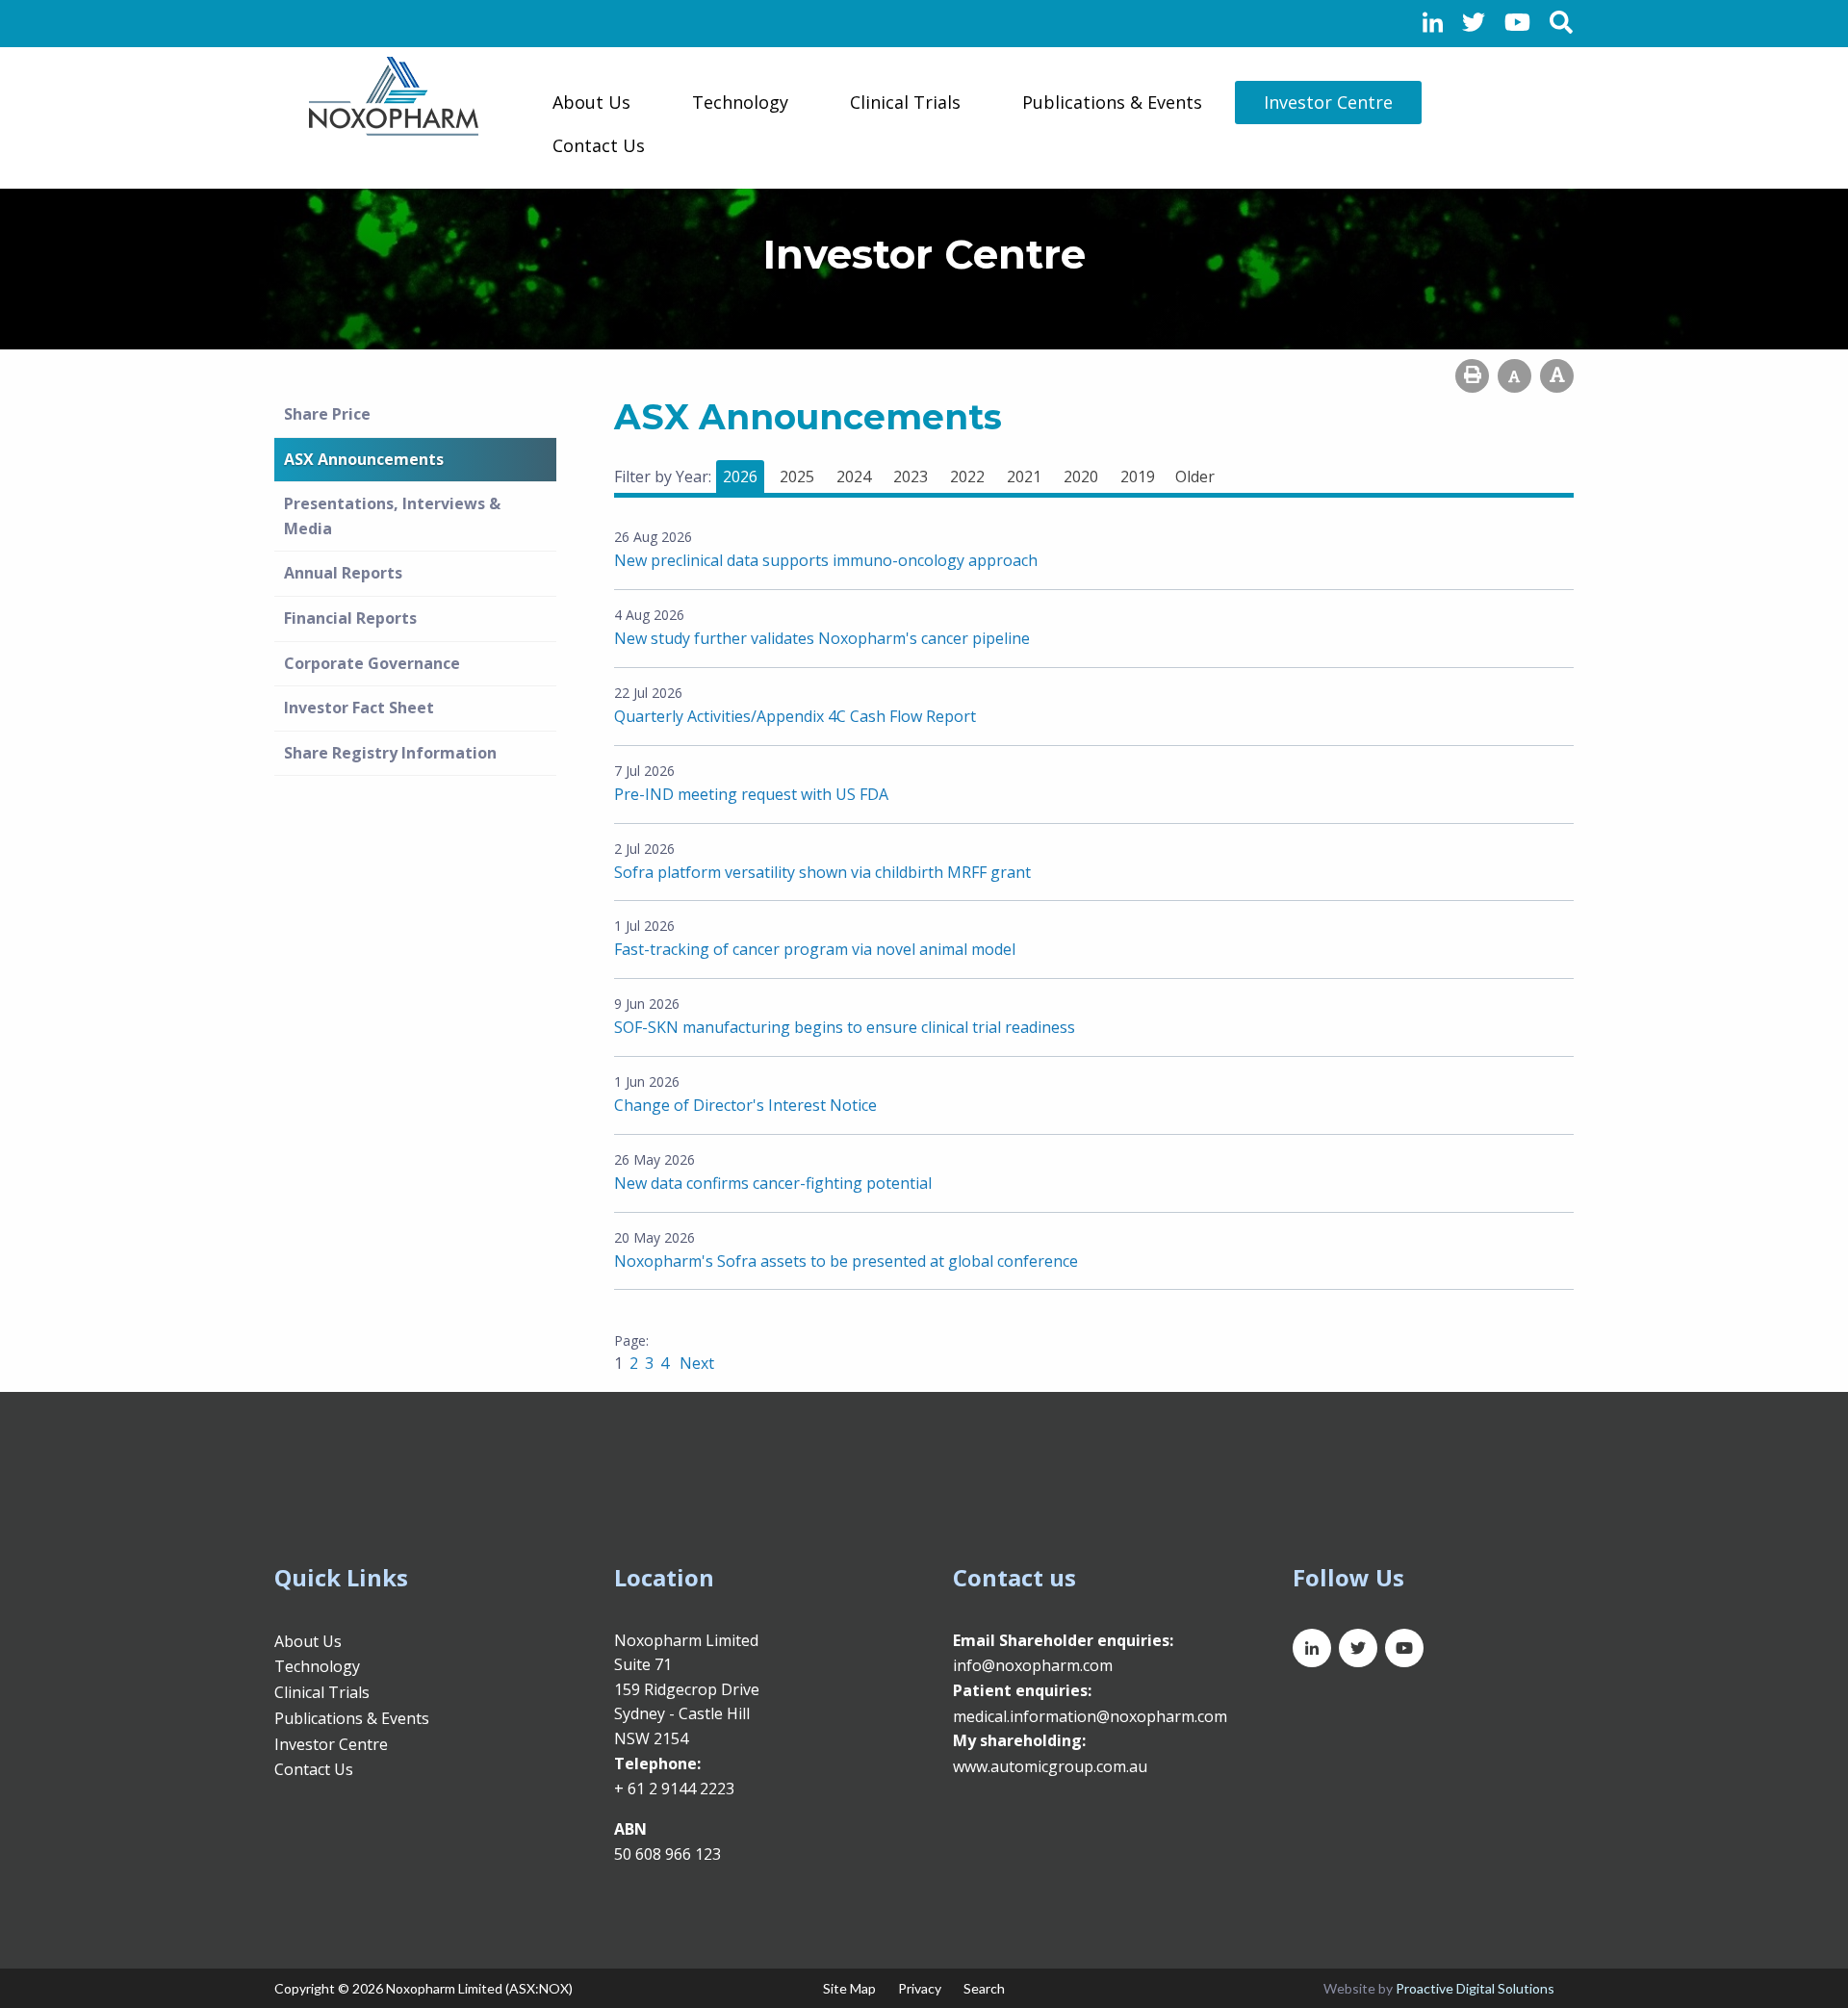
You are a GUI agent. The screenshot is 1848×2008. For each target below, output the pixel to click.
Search (984, 1988)
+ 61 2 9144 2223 (674, 1789)
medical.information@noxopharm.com (1090, 1716)
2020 (1081, 476)
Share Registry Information (390, 753)
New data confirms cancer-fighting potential (773, 1183)
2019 (1138, 476)
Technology (740, 102)
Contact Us (599, 145)
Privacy (920, 1988)
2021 (1024, 476)
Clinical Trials (905, 102)
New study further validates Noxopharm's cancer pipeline (822, 638)
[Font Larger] (1557, 376)
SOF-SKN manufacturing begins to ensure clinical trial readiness (845, 1027)
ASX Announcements (364, 459)
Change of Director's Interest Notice (745, 1105)
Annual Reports (343, 573)
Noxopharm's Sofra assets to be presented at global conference (846, 1261)
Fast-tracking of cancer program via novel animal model (815, 949)
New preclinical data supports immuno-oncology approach (826, 560)
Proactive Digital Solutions (1475, 1988)
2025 (797, 476)
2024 (854, 476)
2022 (967, 476)
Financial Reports (350, 618)
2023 (911, 476)
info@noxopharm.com (1033, 1665)
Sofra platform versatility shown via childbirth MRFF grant (822, 872)
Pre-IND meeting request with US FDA (751, 794)
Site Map (849, 1988)
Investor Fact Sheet (359, 708)
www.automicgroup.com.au (1050, 1766)
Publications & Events (1112, 102)
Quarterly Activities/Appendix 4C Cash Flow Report (795, 716)
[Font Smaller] (1514, 376)
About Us (591, 102)
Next (695, 1363)
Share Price (327, 414)
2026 (740, 476)
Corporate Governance (372, 663)
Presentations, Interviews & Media (392, 516)
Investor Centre (1328, 102)
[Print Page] (1472, 376)
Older (1195, 476)
